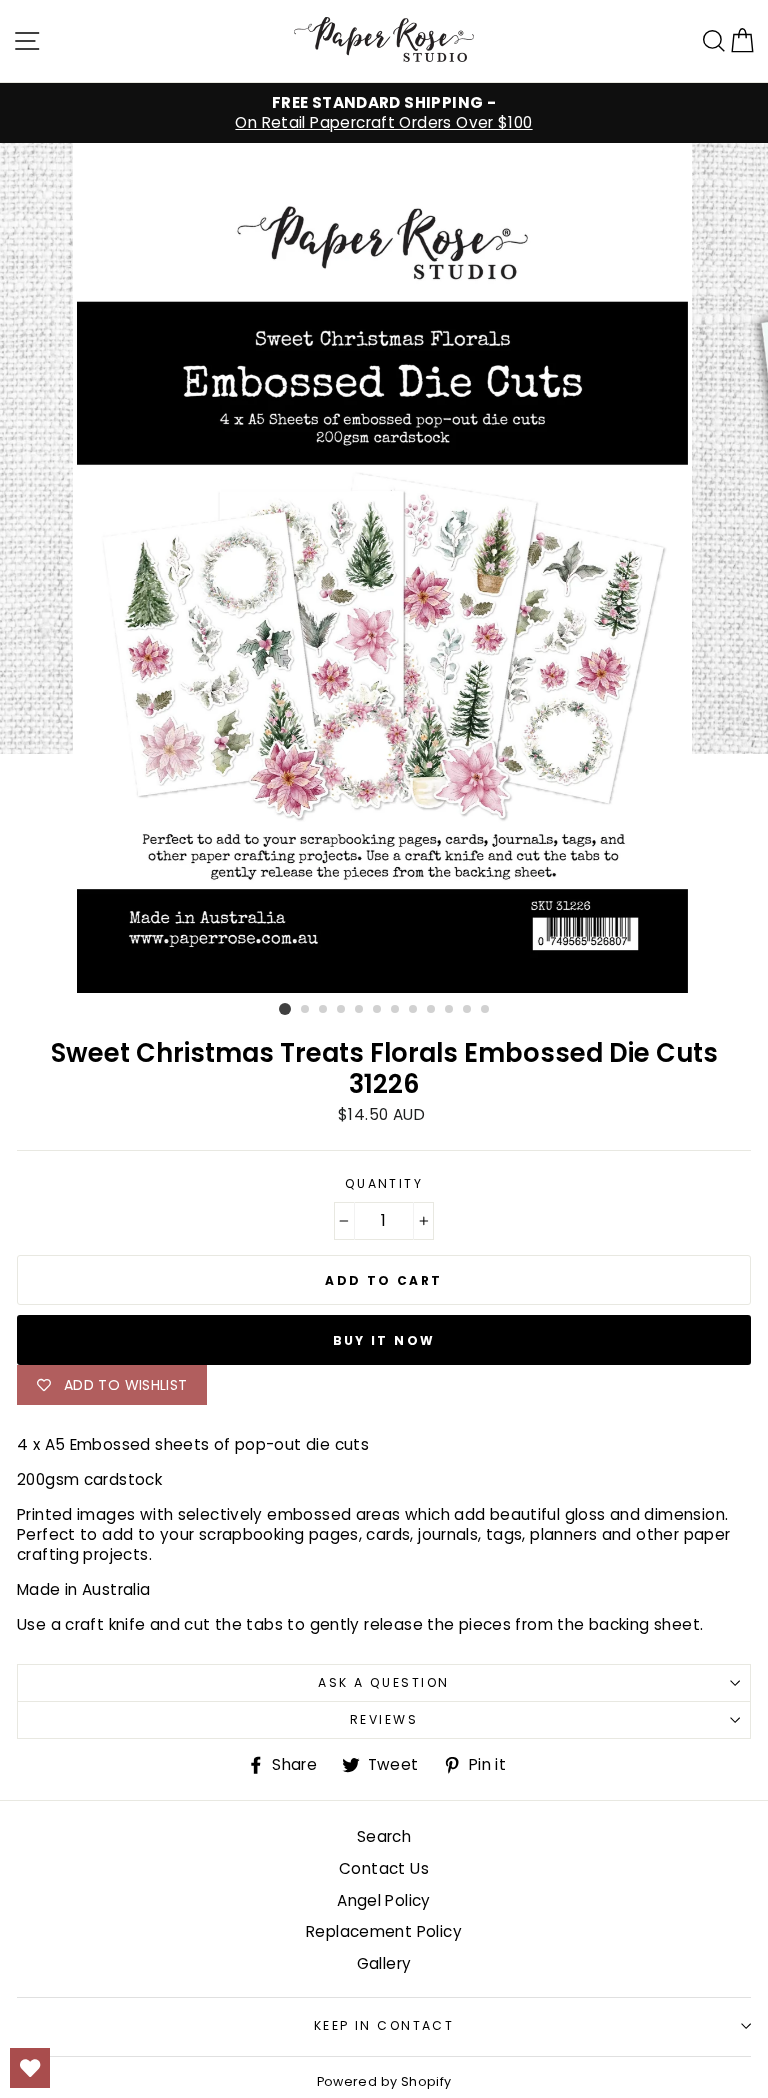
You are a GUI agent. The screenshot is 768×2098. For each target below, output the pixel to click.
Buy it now (384, 1340)
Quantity (384, 1184)
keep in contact (384, 2025)
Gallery (384, 1963)
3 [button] (324, 1010)
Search (384, 1836)
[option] (384, 113)
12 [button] (486, 1010)
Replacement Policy (384, 1931)
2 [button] (306, 1010)
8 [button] (414, 1010)
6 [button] (378, 1010)
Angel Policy (384, 1900)
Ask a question (383, 1682)
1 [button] (285, 1009)
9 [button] (432, 1010)
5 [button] (360, 1010)
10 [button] (450, 1010)
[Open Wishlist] (30, 2068)
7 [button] (396, 1010)
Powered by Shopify (384, 2081)
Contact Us (384, 1868)
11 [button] (468, 1010)
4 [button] (342, 1010)
